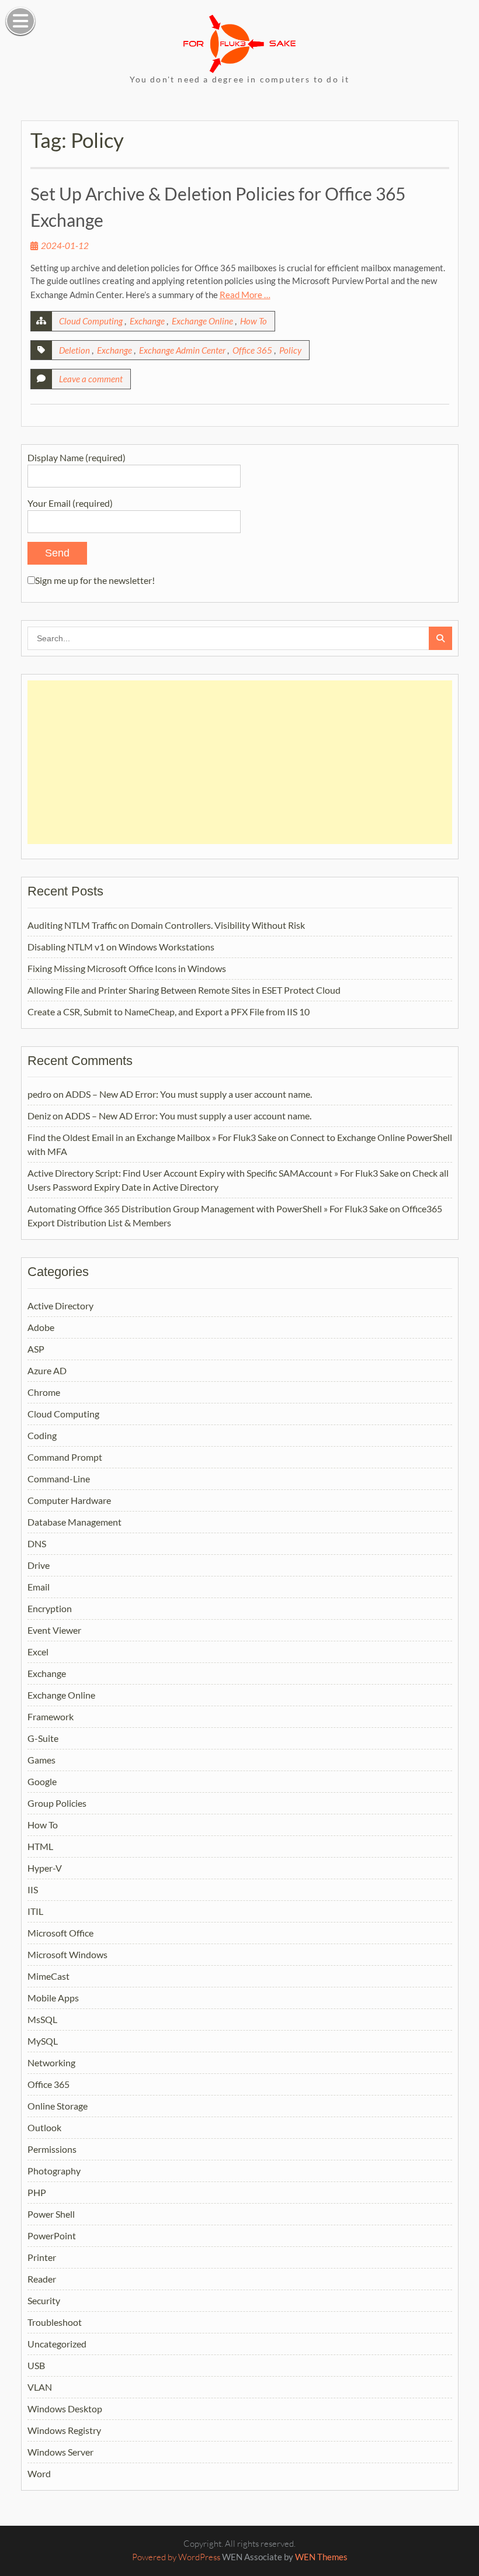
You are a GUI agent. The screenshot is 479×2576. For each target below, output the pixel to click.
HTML (40, 1846)
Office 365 (252, 350)
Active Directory (60, 1306)
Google (42, 1781)
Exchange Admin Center (182, 350)
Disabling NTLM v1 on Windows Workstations (121, 947)
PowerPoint (52, 2236)
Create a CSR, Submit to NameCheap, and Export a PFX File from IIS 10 (169, 1012)
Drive (39, 1565)
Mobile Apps (53, 1998)
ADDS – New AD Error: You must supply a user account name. (189, 1094)
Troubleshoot (55, 2322)
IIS (33, 1889)
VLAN (40, 2387)
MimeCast (48, 1976)
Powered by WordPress (176, 2557)
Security (44, 2300)
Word (39, 2473)
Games (41, 1760)
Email (39, 1587)
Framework (51, 1716)
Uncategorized (57, 2344)
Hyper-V (45, 1868)
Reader (42, 2279)
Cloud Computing (91, 321)
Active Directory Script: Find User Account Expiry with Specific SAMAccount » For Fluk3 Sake (213, 1173)
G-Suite (43, 1738)
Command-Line (59, 1479)
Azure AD (47, 1370)
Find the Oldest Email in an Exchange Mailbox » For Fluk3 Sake (152, 1137)
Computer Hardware (69, 1500)
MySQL (43, 2041)
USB (36, 2365)
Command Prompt (65, 1457)
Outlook (44, 2127)
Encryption (50, 1608)
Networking (51, 2062)
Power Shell (51, 2214)
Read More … (245, 295)
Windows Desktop (65, 2409)
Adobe (41, 1327)
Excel (38, 1652)
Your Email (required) (70, 503)
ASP (36, 1349)
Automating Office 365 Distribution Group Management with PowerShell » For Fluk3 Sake (208, 1209)
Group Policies (57, 1803)
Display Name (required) (77, 457)
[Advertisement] (240, 762)
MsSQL (42, 2019)
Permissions (52, 2149)
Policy (290, 350)
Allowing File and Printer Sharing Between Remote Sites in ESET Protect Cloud (184, 990)
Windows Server (60, 2452)
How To (254, 321)
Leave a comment (91, 379)
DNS (37, 1543)
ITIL (35, 1911)
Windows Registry (64, 2430)
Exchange (147, 321)
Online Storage (58, 2106)
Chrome (44, 1392)
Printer (42, 2257)
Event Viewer (54, 1630)
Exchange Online (202, 321)
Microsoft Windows (67, 1954)
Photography (54, 2171)
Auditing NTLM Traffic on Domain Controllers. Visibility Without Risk (166, 925)
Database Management (74, 1522)
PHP (37, 2192)
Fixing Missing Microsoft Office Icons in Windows (127, 968)
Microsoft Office (60, 1933)
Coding (42, 1435)
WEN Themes (321, 2557)
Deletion (74, 350)
